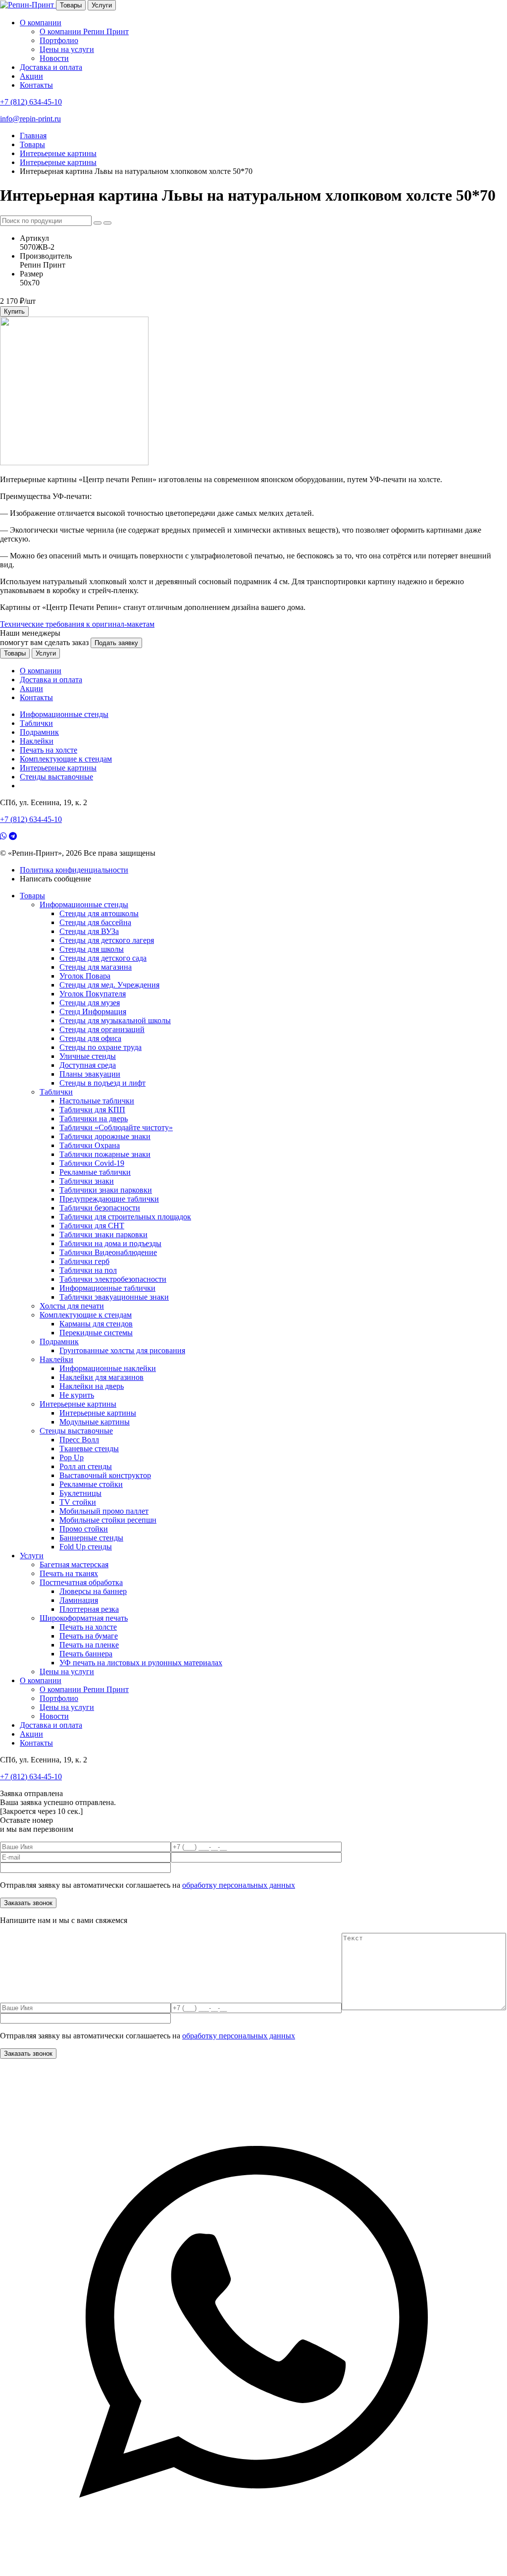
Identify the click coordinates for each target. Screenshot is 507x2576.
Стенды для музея (90, 1003)
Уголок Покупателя (93, 994)
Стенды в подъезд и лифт (102, 1083)
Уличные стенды (88, 1056)
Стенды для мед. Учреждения (109, 985)
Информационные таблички (107, 1288)
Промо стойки (84, 1529)
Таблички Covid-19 (92, 1163)
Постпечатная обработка (81, 1582)
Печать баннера (86, 1654)
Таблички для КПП (92, 1110)
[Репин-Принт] (28, 5)
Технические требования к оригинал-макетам (77, 624)
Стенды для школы (92, 949)
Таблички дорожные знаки (105, 1136)
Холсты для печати (72, 1306)
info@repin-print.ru (30, 119)
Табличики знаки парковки (106, 1190)
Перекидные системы (96, 1333)
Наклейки (37, 741)
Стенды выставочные (56, 777)
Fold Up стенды (86, 1547)
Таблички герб (84, 1261)
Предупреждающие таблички (109, 1199)
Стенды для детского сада (103, 958)
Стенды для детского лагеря (107, 940)
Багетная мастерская (74, 1564)
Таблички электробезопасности (113, 1279)
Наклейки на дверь (92, 1386)
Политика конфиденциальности (74, 870)
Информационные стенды (64, 714)
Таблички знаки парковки (103, 1234)
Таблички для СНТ (92, 1226)
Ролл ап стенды (86, 1466)
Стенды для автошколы (99, 913)
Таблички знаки (87, 1181)
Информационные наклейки (108, 1368)
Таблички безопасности (100, 1208)
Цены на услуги (67, 49)
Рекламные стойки (91, 1484)
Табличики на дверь (94, 1119)
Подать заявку (116, 643)
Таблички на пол (88, 1270)
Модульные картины (95, 1422)
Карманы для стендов (96, 1324)
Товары (71, 5)
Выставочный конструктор (105, 1475)
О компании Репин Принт (84, 31)
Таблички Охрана (90, 1145)
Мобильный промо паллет (104, 1511)
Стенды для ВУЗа (89, 931)
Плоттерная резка (89, 1609)
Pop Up (72, 1457)
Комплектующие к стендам (66, 759)
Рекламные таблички (95, 1172)
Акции (31, 76)
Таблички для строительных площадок (125, 1217)
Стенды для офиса (90, 1038)
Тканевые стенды (89, 1449)
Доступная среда (88, 1065)
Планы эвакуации (90, 1074)
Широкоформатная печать (84, 1618)
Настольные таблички (97, 1101)
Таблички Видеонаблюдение (108, 1252)
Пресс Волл (79, 1440)
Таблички (36, 723)
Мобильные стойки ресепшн (108, 1520)
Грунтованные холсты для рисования (122, 1350)
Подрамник (39, 732)
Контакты (36, 85)
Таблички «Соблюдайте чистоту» (116, 1127)
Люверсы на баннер (93, 1591)
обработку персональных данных (239, 1885)
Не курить (77, 1395)
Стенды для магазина (96, 967)
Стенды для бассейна (95, 922)
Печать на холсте (49, 750)
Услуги (102, 5)
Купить (14, 311)
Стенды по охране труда (101, 1047)
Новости (54, 58)
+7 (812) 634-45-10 (31, 102)
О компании (41, 23)
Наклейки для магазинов (101, 1377)
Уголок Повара (85, 976)
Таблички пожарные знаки (105, 1154)
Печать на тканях (69, 1573)
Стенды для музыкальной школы (115, 1020)
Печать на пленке (89, 1645)
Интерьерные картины (58, 768)
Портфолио (59, 40)
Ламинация (79, 1600)
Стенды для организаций (102, 1029)
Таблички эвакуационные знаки (114, 1297)
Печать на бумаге (89, 1636)
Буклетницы (80, 1493)
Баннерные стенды (91, 1538)
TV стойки (78, 1502)
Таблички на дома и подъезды (110, 1243)
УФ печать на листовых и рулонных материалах (141, 1663)
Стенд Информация (93, 1012)
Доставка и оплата (51, 67)
